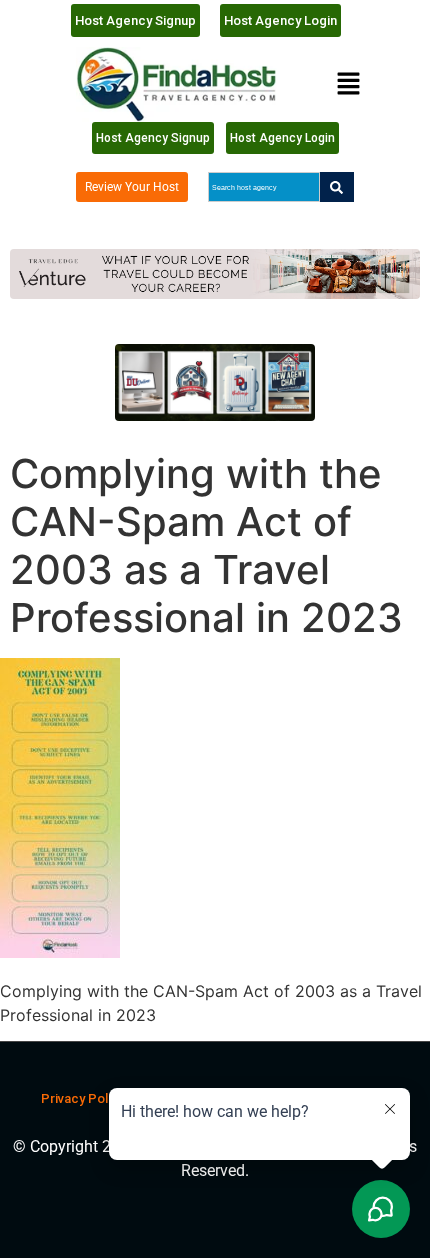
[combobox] (263, 187)
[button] (348, 84)
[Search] (337, 187)
